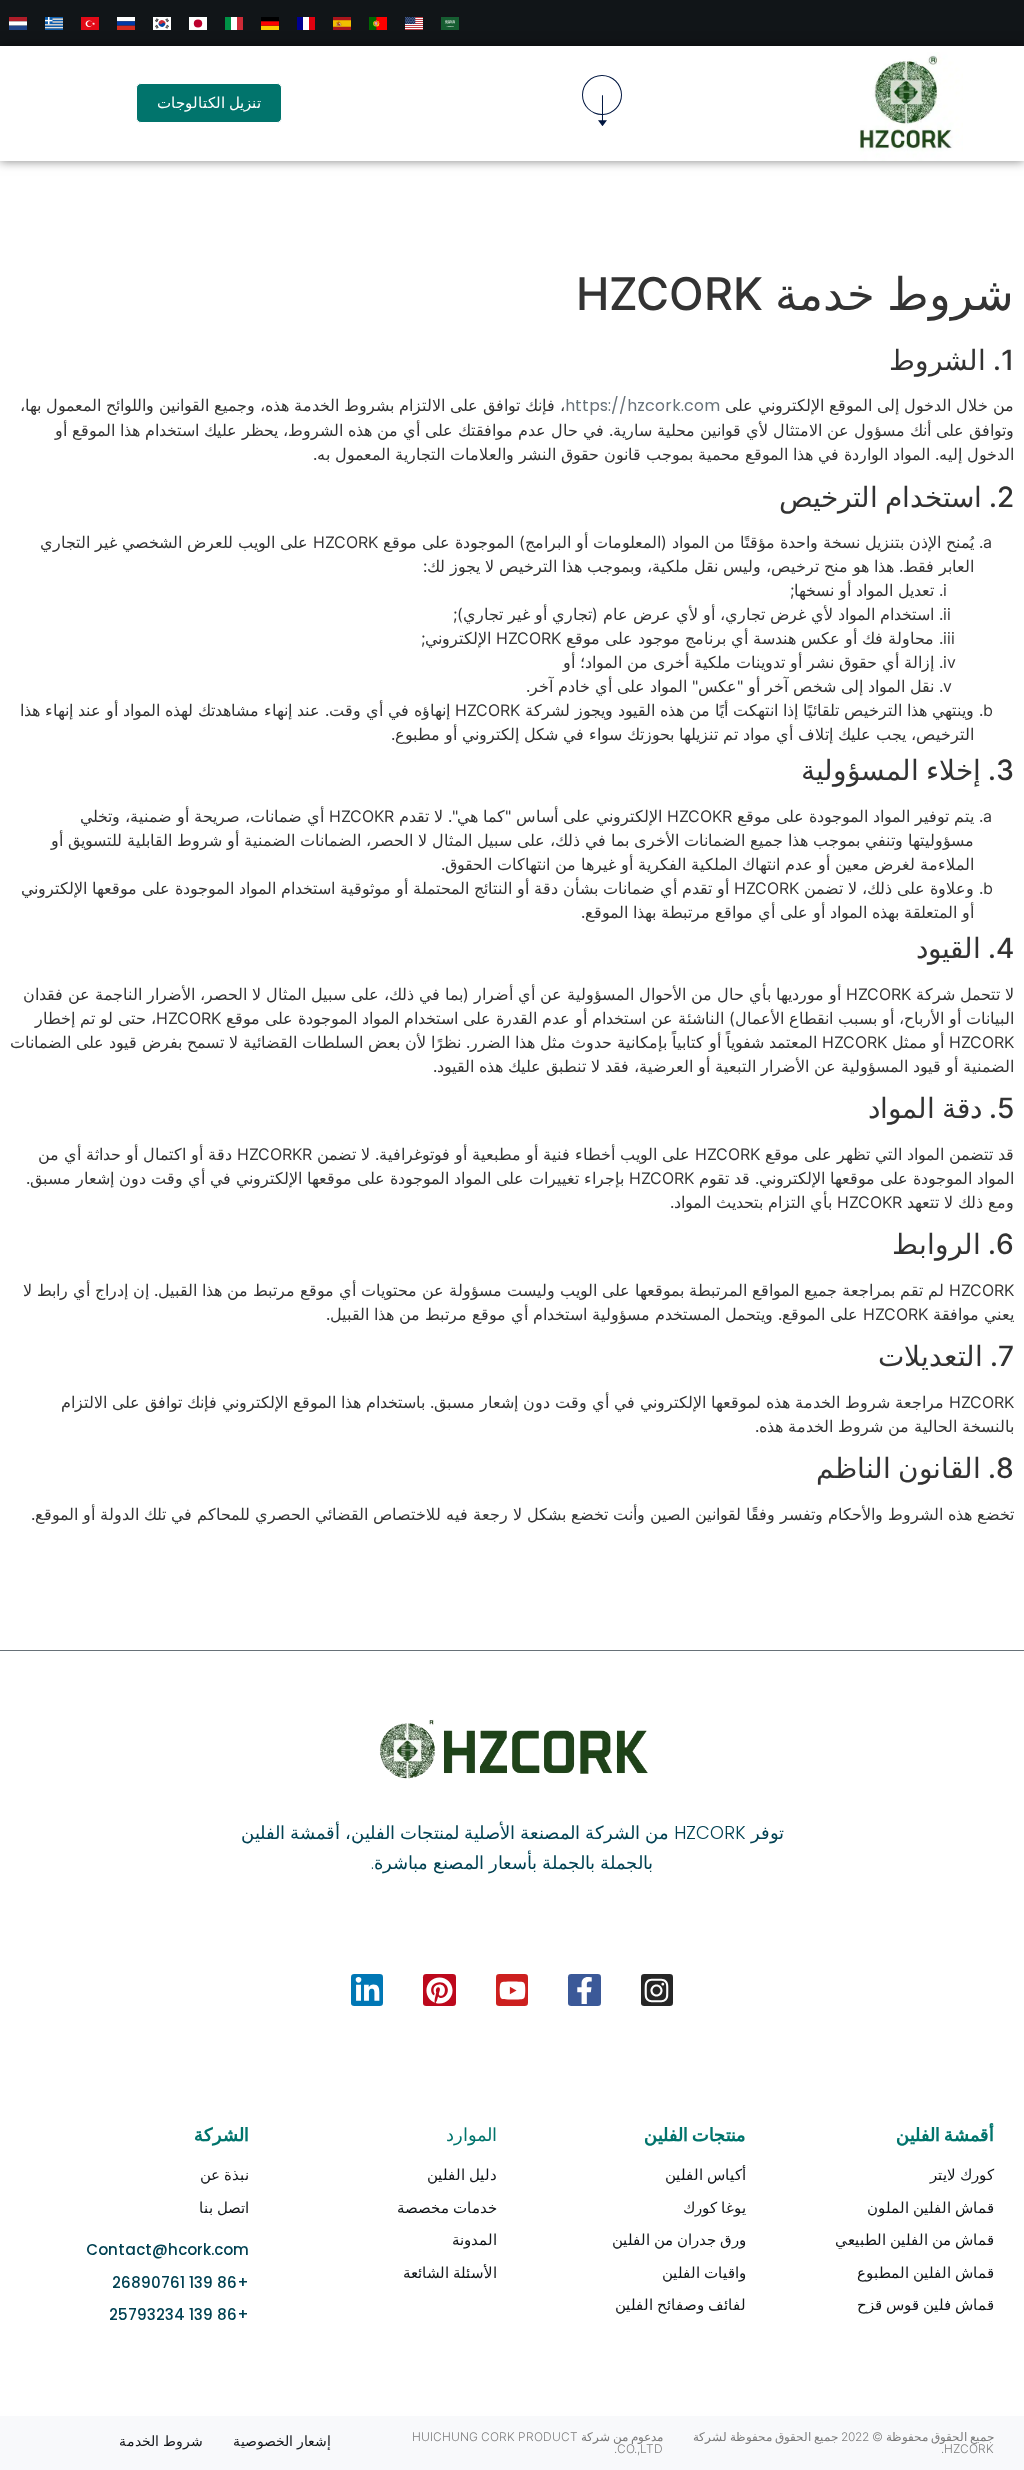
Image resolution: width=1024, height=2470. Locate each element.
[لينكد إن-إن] (367, 1990)
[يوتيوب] (512, 1990)
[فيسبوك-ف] (584, 1990)
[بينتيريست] (439, 1990)
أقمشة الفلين (945, 2134)
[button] (602, 103)
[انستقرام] (657, 1990)
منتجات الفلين (695, 2134)
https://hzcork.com (642, 405)
